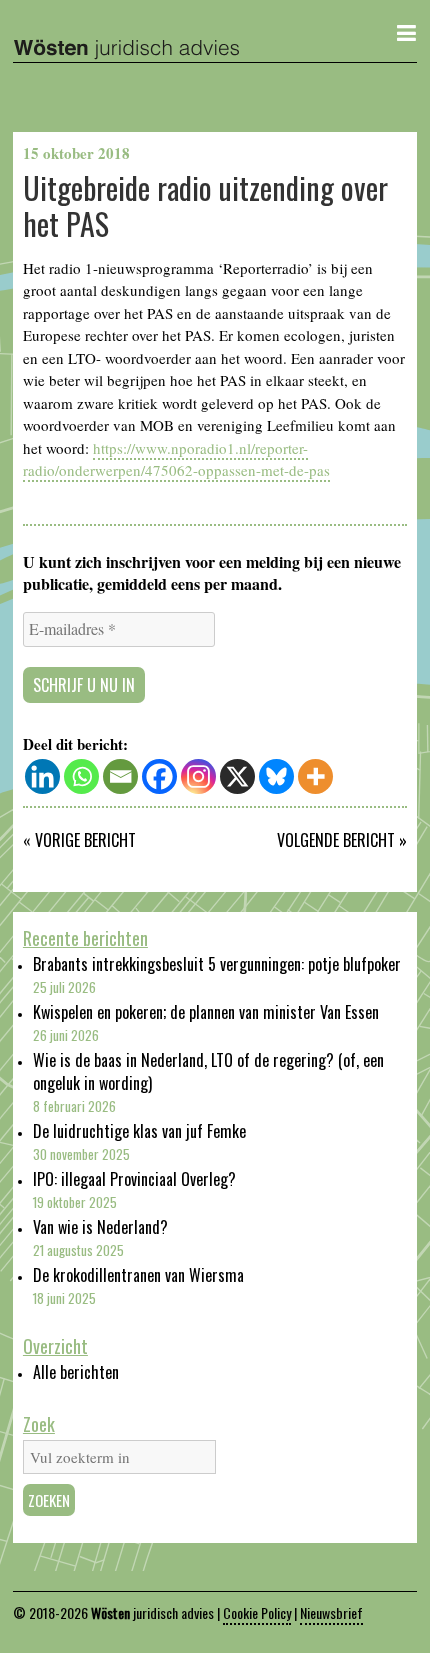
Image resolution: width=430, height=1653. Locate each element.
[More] (315, 776)
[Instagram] (198, 776)
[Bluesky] (276, 776)
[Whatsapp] (81, 776)
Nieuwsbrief (331, 1612)
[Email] (120, 776)
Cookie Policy (257, 1612)
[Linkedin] (42, 776)
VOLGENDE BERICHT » (342, 840)
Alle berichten (76, 1372)
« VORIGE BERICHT (79, 840)
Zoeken (49, 1500)
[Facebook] (159, 776)
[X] (237, 776)
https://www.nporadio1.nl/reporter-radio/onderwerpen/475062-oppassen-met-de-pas (176, 459)
